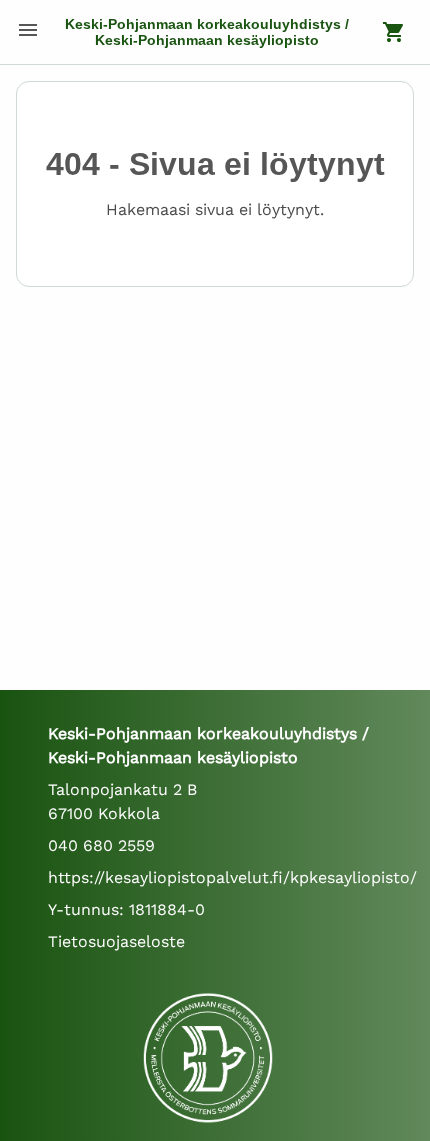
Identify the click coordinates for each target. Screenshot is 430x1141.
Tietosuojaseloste (116, 941)
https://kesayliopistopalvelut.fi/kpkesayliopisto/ (232, 877)
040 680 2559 (101, 845)
